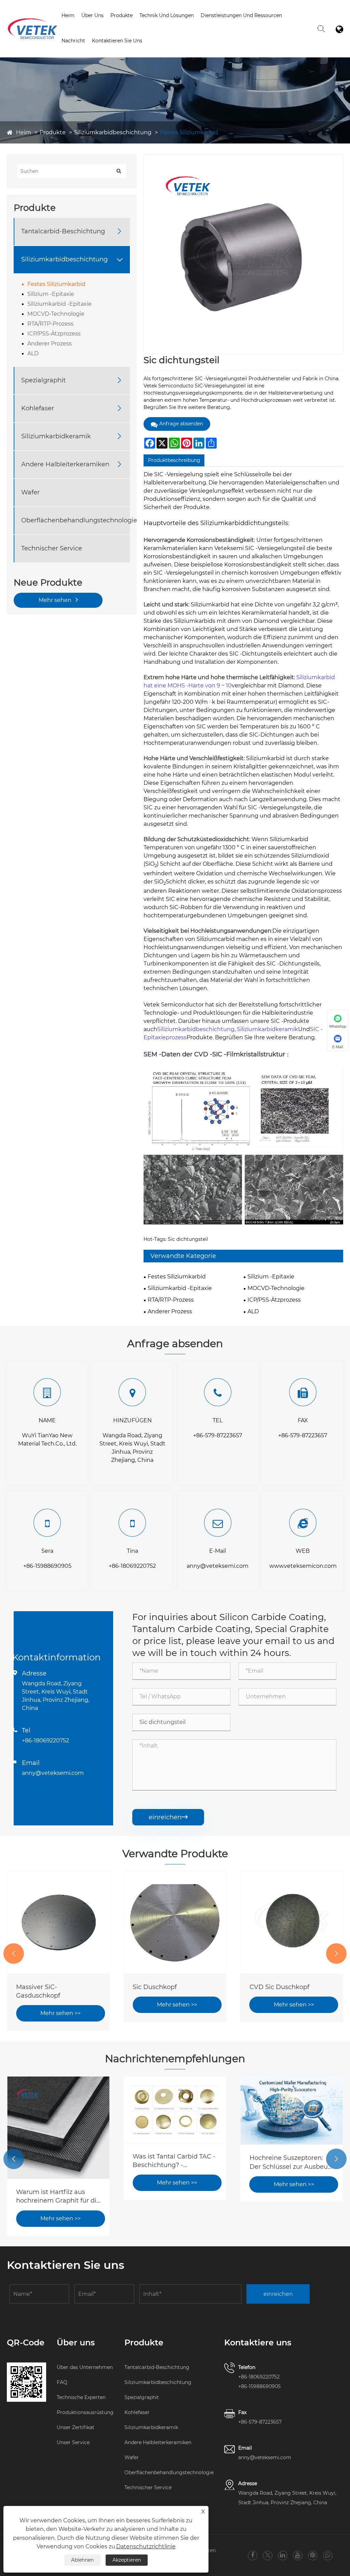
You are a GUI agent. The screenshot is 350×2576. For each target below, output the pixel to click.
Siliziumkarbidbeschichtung (113, 132)
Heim (68, 15)
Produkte (122, 15)
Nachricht (73, 41)
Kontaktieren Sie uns (117, 41)
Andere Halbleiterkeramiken (65, 464)
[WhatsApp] (328, 2555)
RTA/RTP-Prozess (50, 324)
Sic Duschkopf (155, 1987)
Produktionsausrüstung (85, 2412)
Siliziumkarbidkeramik (56, 436)
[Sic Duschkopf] (175, 1922)
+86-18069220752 (132, 1566)
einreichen (168, 1817)
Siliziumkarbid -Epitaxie (59, 304)
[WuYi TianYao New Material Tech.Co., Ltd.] (32, 19)
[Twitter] (268, 2555)
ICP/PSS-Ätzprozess (54, 334)
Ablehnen (82, 2560)
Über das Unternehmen (85, 2367)
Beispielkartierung (225, 27)
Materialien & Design (246, 26)
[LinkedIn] (282, 2555)
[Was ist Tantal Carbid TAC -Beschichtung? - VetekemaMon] (175, 2110)
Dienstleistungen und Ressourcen (241, 15)
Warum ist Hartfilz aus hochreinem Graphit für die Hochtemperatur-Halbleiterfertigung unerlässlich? (58, 2197)
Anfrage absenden (181, 424)
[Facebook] (253, 2555)
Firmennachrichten (86, 52)
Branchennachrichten (88, 52)
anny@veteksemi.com (218, 1566)
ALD (33, 353)
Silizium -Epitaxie (51, 294)
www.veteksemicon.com (303, 1566)
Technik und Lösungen (167, 15)
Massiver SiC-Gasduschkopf (38, 1991)
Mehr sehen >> (60, 2013)
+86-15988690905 (47, 1566)
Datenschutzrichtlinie (146, 2546)
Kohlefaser (38, 408)
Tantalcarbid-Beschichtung (63, 231)
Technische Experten (81, 2397)
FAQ (62, 2382)
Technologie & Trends (167, 27)
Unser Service (73, 2442)
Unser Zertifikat (76, 2427)
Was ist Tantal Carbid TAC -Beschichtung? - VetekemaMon (174, 2161)
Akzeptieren (127, 2560)
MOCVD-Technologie (56, 314)
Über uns (92, 15)
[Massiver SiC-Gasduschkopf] (58, 1922)
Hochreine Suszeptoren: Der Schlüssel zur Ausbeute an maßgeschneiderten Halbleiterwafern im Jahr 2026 (292, 2162)
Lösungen (167, 26)
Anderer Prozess (50, 344)
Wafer (30, 492)
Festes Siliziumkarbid (189, 132)
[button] (14, 1954)
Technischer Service (52, 548)
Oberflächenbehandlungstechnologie (79, 520)
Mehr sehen (56, 600)
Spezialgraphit (43, 380)
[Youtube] (298, 2555)
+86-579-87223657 (218, 1435)
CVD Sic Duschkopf (279, 1987)
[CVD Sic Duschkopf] (292, 1922)
